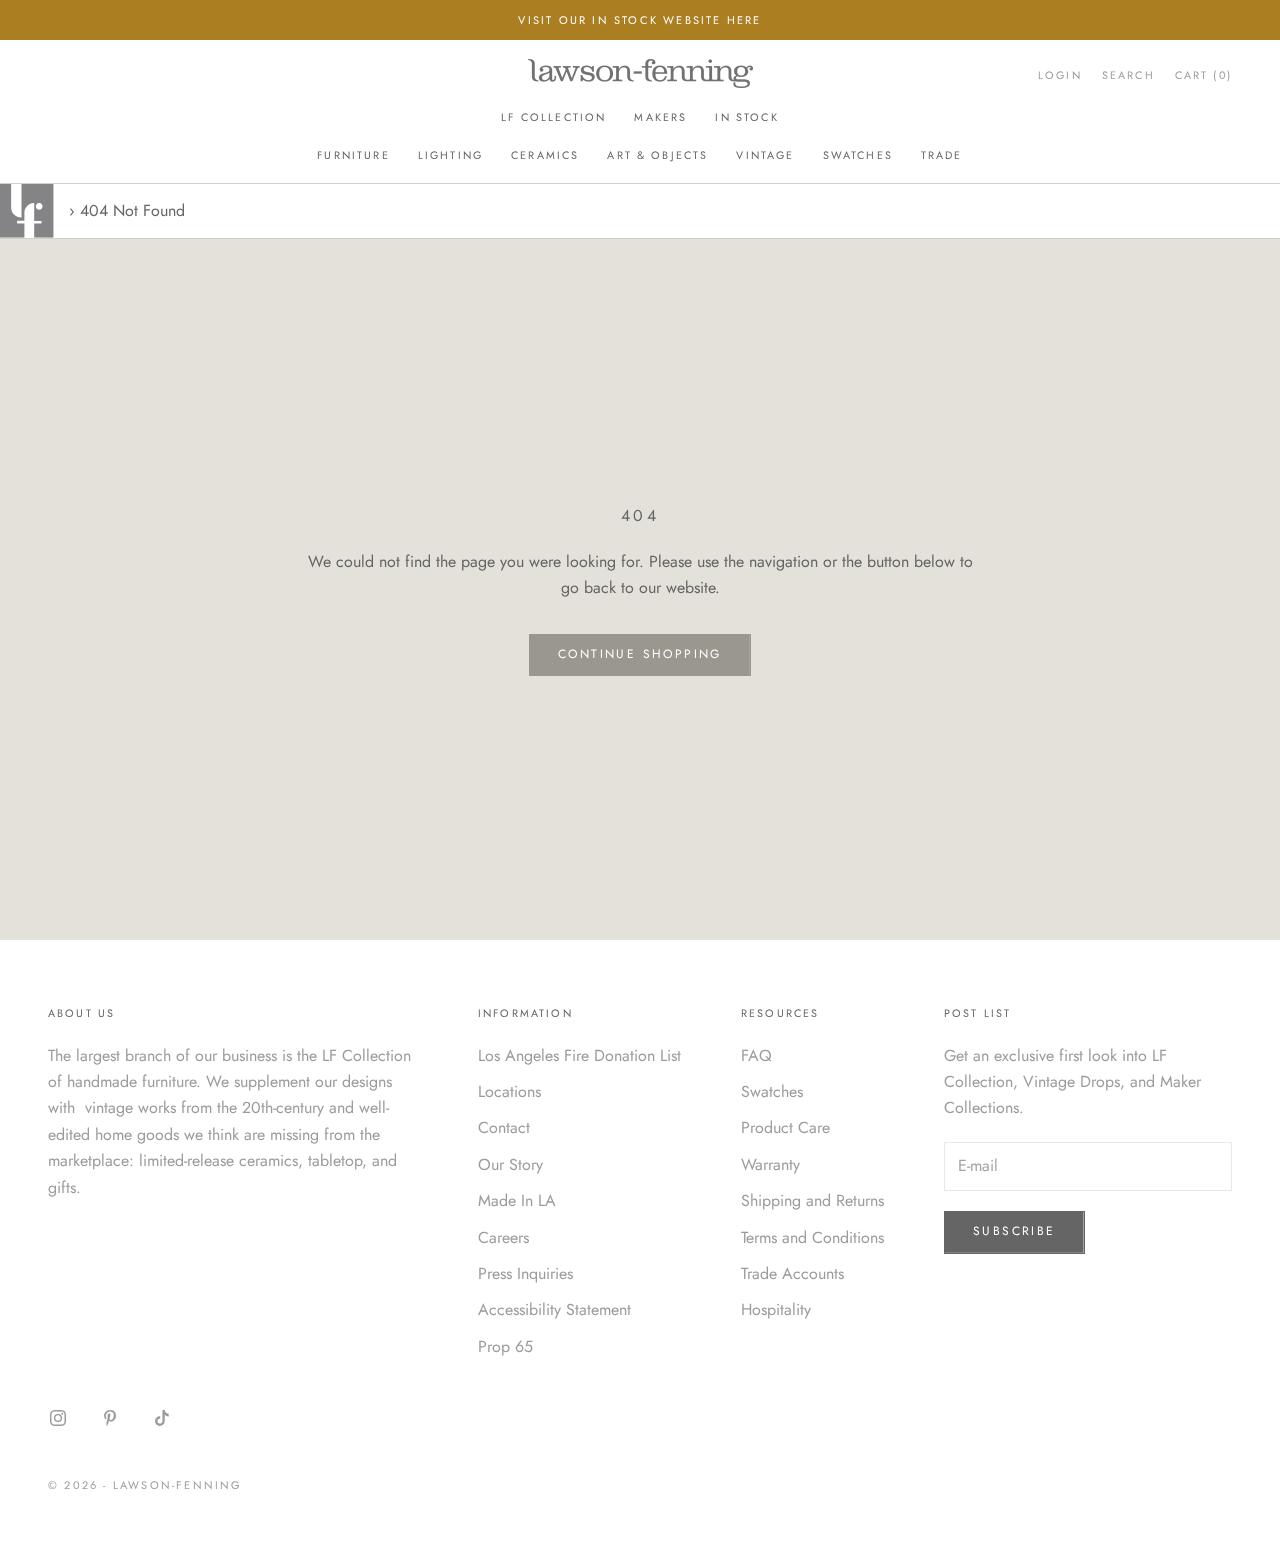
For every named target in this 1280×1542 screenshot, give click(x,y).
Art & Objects (657, 155)
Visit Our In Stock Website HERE (639, 20)
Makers (660, 117)
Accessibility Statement (554, 1309)
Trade (942, 155)
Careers (503, 1237)
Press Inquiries (525, 1273)
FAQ (756, 1055)
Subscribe (1014, 1231)
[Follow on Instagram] (58, 1418)
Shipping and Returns (812, 1200)
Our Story (510, 1164)
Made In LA (517, 1200)
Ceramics (545, 155)
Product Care (785, 1127)
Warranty (770, 1164)
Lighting (450, 155)
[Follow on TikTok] (162, 1418)
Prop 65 (505, 1346)
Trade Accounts (792, 1273)
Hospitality (776, 1309)
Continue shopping (640, 654)
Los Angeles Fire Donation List (579, 1055)
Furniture (353, 155)
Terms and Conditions (812, 1237)
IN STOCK (746, 117)
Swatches (858, 155)
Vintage (765, 155)
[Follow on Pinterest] (110, 1418)
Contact (504, 1127)
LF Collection (553, 117)
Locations (509, 1091)
